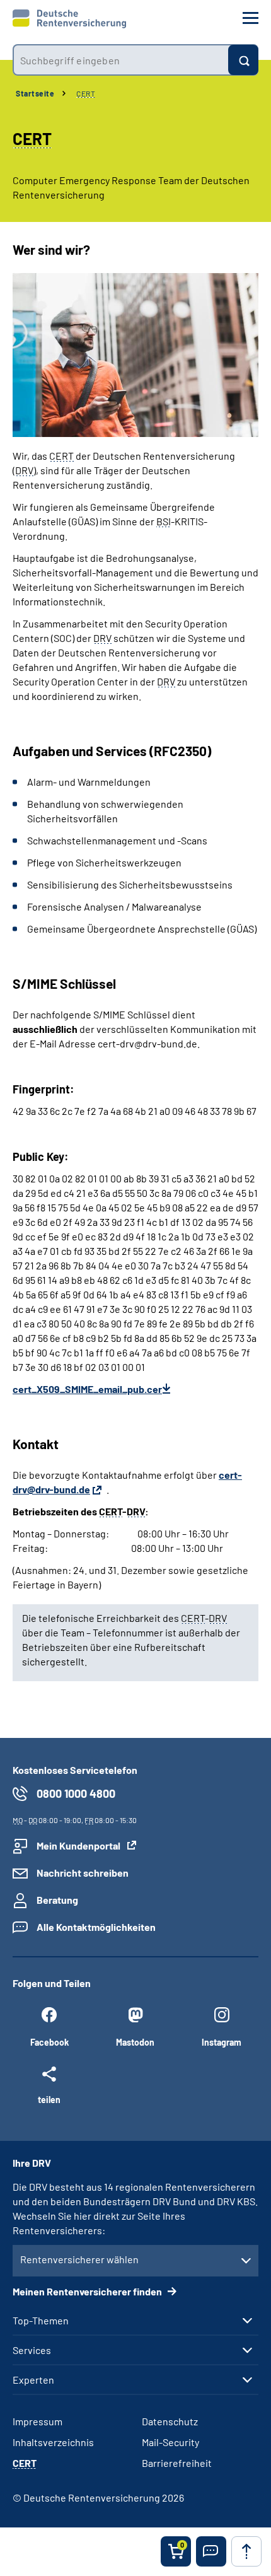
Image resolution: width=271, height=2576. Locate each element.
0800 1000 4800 (76, 1793)
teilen (49, 2099)
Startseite (35, 93)
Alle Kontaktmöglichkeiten (96, 1927)
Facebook (49, 2042)
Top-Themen (41, 2321)
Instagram (222, 2042)
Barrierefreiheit (177, 2463)
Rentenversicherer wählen (79, 2259)
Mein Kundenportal (78, 1845)
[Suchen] (243, 60)
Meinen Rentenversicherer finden (88, 2291)
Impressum (37, 2421)
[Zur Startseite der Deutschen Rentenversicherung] (69, 19)
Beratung (57, 1900)
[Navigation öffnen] (251, 18)
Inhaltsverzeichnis (53, 2442)
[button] (211, 2551)
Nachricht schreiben (83, 1873)
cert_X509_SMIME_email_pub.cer (87, 1389)
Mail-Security (170, 2442)
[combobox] (120, 60)
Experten (33, 2380)
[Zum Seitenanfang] (246, 2551)
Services (32, 2350)
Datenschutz (170, 2421)
